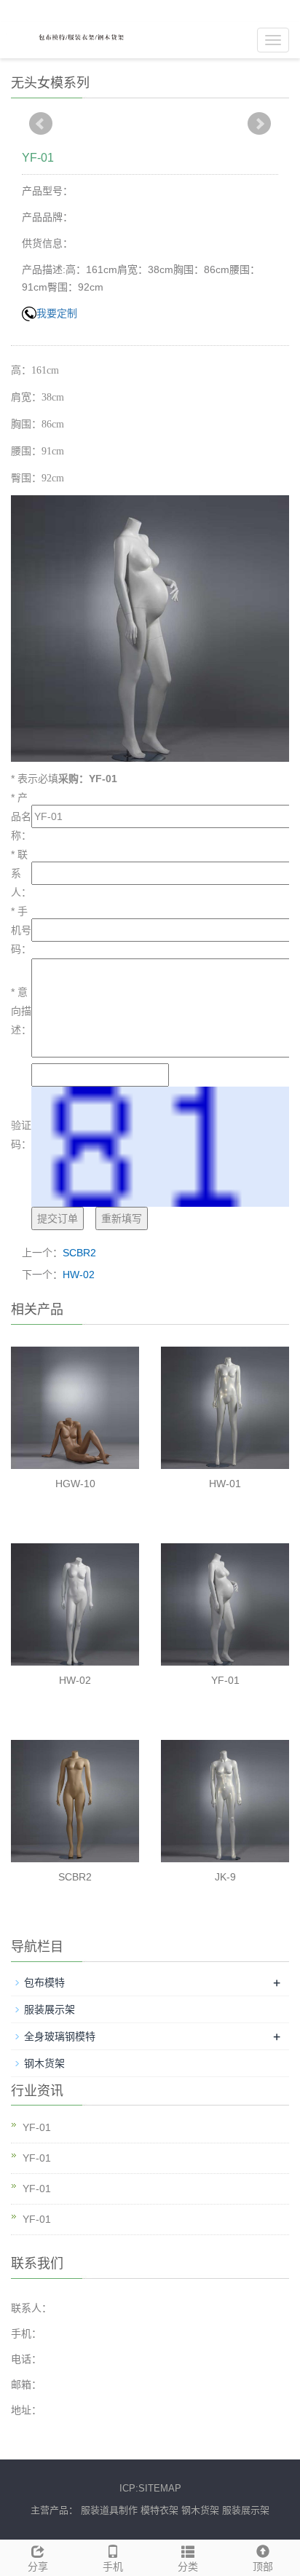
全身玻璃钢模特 (60, 2036)
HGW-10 (75, 1484)
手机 (113, 2567)
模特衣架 (159, 2510)
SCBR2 (79, 1253)
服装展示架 (50, 2009)
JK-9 (225, 1877)
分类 (188, 2567)
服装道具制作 (109, 2510)
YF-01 (225, 1680)
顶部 (263, 2567)
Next (259, 124)
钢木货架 (44, 2063)
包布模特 (44, 1982)
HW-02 (79, 1275)
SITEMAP (160, 2488)
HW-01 (225, 1484)
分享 (38, 2567)
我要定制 (57, 313)
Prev (41, 124)
